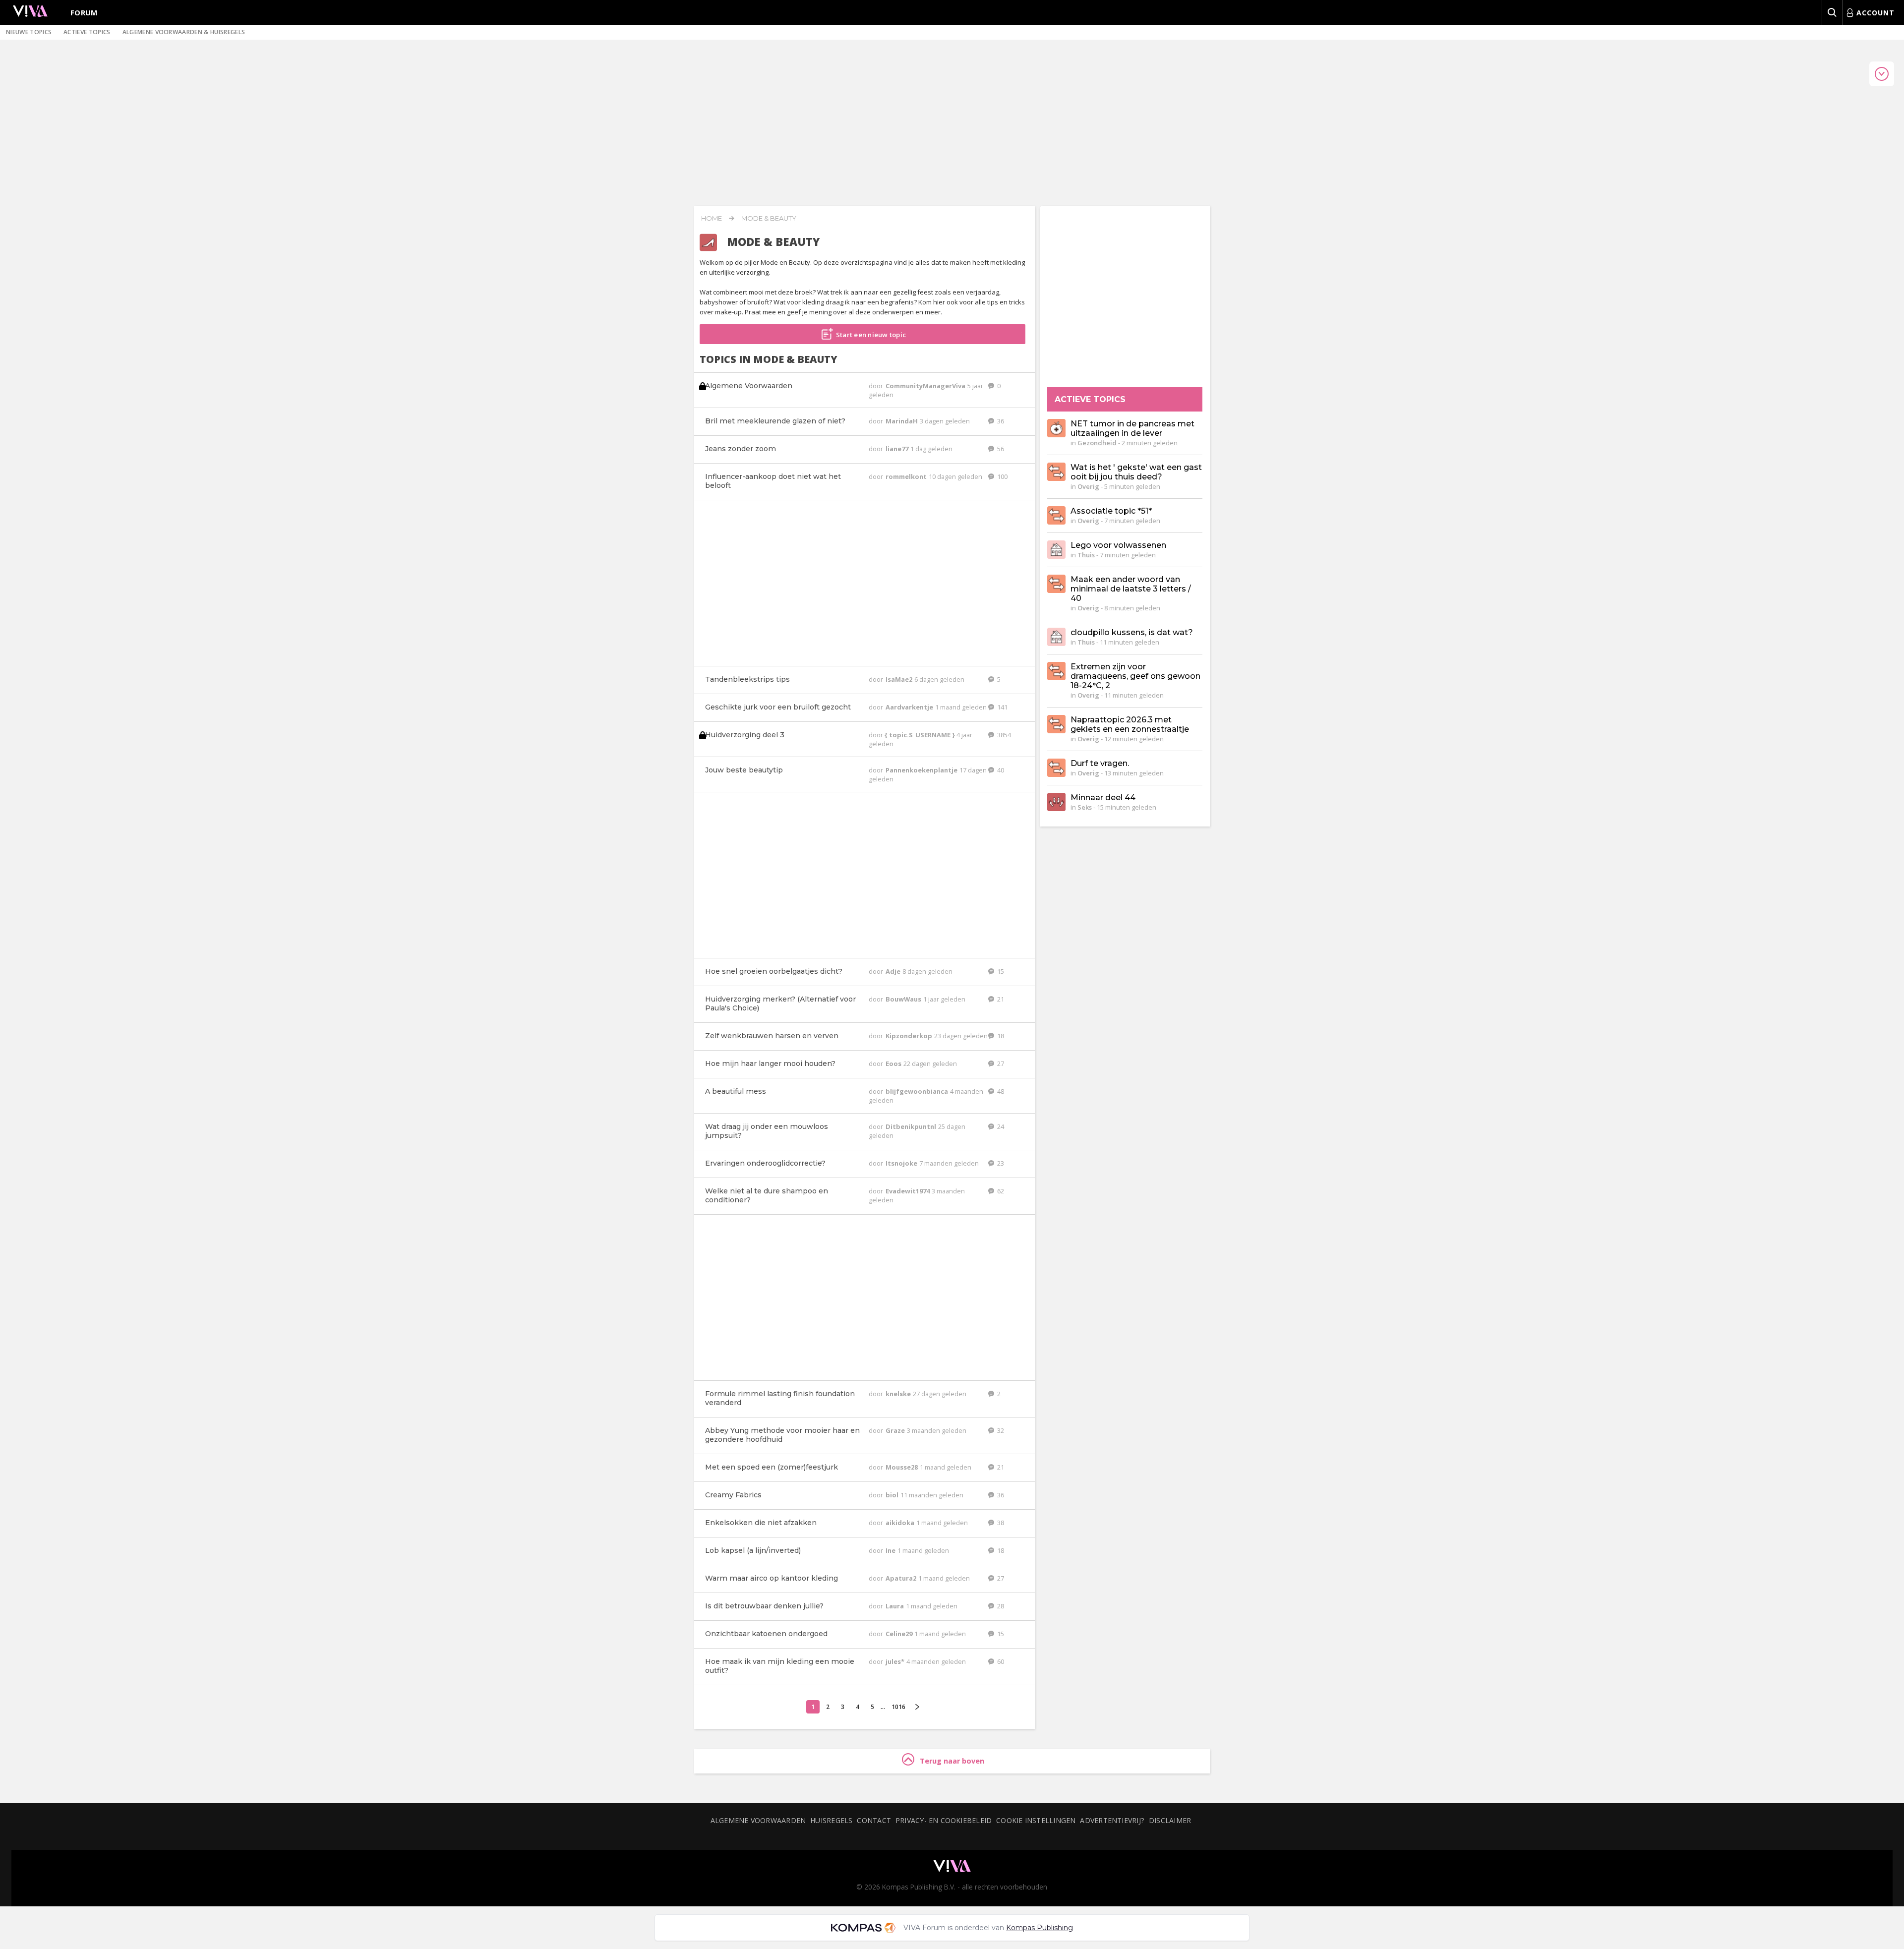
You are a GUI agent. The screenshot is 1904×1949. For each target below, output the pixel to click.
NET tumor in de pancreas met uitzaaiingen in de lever (1132, 428)
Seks (1085, 807)
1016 (898, 1707)
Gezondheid (1097, 443)
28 (1000, 1606)
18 (1000, 1036)
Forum (84, 12)
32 (1000, 1430)
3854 (1003, 735)
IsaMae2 (900, 679)
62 (1000, 1191)
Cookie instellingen (1036, 1820)
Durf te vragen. (1100, 763)
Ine (891, 1550)
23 (1000, 1163)
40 (1000, 770)
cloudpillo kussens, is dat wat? (1132, 632)
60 (1000, 1661)
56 (1000, 449)
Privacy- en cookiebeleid (944, 1820)
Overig (1088, 486)
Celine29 (900, 1634)
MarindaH (902, 421)
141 (1002, 707)
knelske (899, 1394)
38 (1000, 1523)
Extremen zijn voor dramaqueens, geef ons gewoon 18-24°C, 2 (1135, 676)
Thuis (1086, 555)
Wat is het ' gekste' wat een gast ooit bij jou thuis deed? (1136, 472)
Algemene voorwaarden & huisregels (184, 32)
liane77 (898, 449)
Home (712, 218)
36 (1000, 421)
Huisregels (831, 1820)
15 (1000, 971)
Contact (874, 1820)
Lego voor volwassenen (1118, 545)
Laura (895, 1606)
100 (1002, 476)
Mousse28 (902, 1467)
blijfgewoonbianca (918, 1091)
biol (893, 1495)
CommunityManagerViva (926, 386)
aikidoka (901, 1523)
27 (1000, 1063)
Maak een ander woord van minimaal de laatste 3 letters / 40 (1131, 589)
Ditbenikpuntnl (912, 1126)
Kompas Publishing (1040, 1928)
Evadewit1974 (908, 1191)
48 (1000, 1091)
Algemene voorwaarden (758, 1820)
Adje (894, 971)
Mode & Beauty (769, 218)
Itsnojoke (902, 1163)
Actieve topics (87, 32)
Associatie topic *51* (1111, 511)
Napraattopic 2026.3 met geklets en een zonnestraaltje (1130, 724)
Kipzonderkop (910, 1036)
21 (1000, 999)
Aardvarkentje (910, 707)
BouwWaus (904, 999)
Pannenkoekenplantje (922, 770)
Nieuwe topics (29, 32)
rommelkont (907, 476)
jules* (896, 1661)
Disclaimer (1170, 1820)
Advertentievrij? (1112, 1820)
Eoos (894, 1063)
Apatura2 (902, 1578)
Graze (896, 1430)
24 (1000, 1126)
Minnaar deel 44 (1103, 797)
